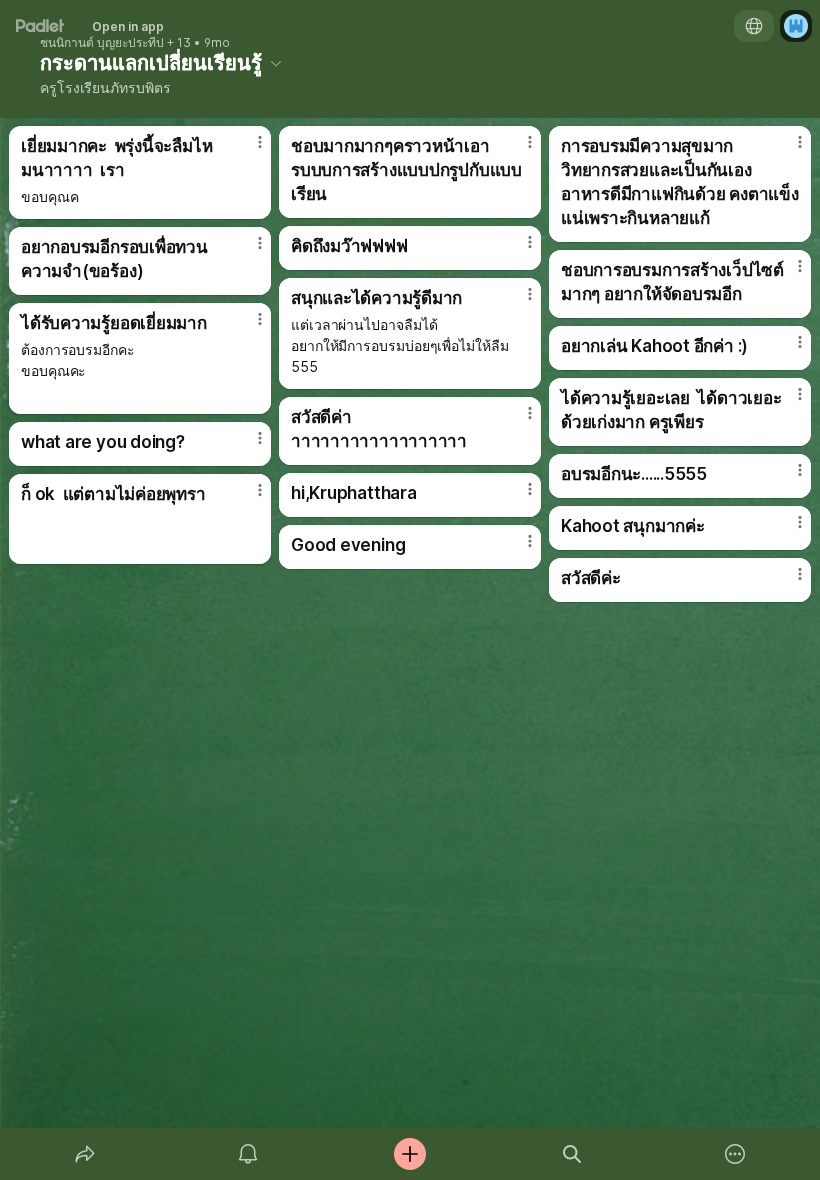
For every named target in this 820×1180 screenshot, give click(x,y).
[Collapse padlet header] (276, 63)
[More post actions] (247, 150)
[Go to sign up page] (796, 26)
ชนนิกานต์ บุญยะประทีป (102, 43)
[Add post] (410, 1154)
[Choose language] (754, 26)
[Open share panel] (85, 1154)
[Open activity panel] (248, 1154)
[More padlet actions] (735, 1154)
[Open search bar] (572, 1154)
